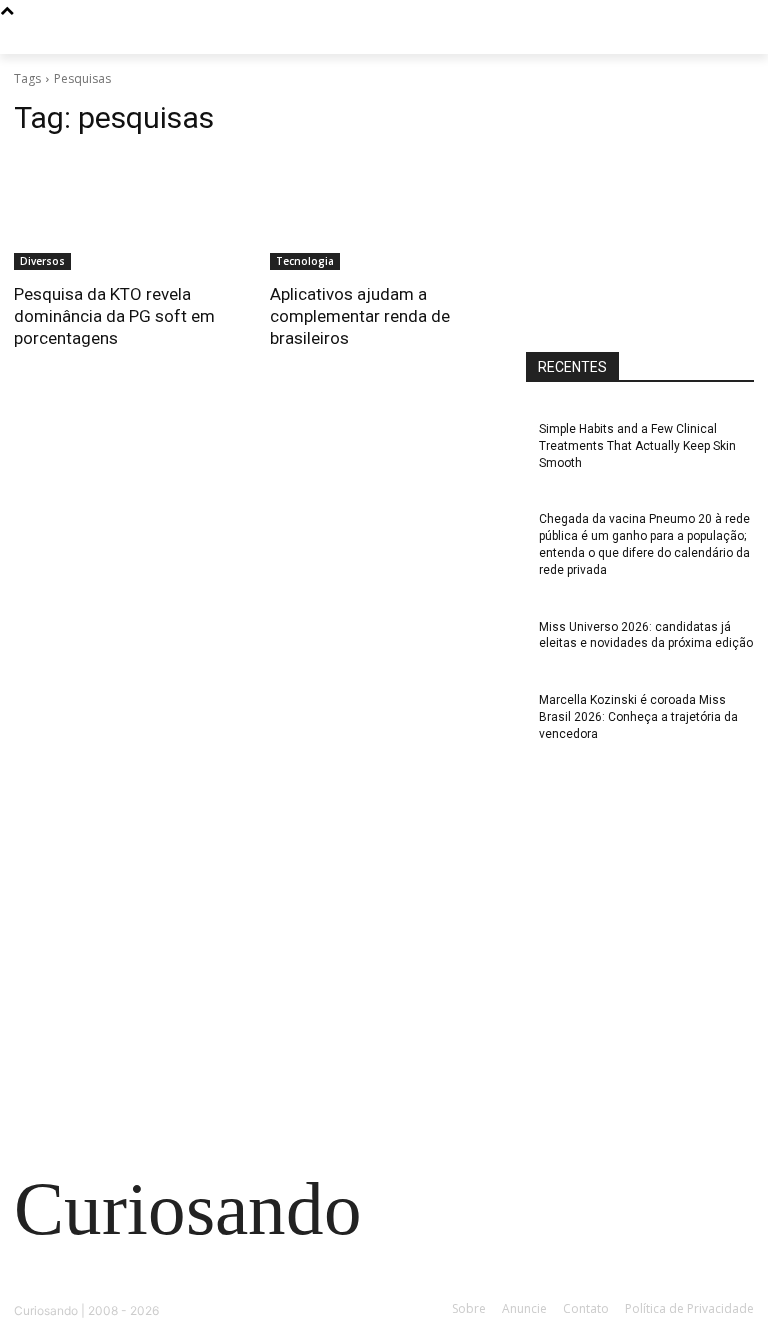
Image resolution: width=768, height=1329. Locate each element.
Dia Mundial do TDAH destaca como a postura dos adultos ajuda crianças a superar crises (132, 970)
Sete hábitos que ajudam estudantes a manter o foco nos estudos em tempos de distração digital (134, 880)
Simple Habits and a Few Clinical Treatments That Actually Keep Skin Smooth (637, 446)
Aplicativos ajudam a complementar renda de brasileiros (360, 316)
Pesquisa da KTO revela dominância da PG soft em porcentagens (114, 316)
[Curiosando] (150, 43)
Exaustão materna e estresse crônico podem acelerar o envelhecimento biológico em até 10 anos (132, 1060)
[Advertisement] (647, 199)
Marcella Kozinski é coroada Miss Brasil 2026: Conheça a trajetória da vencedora (638, 717)
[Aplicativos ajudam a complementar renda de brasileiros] (384, 213)
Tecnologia (305, 261)
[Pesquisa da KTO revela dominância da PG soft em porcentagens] (128, 213)
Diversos (42, 261)
